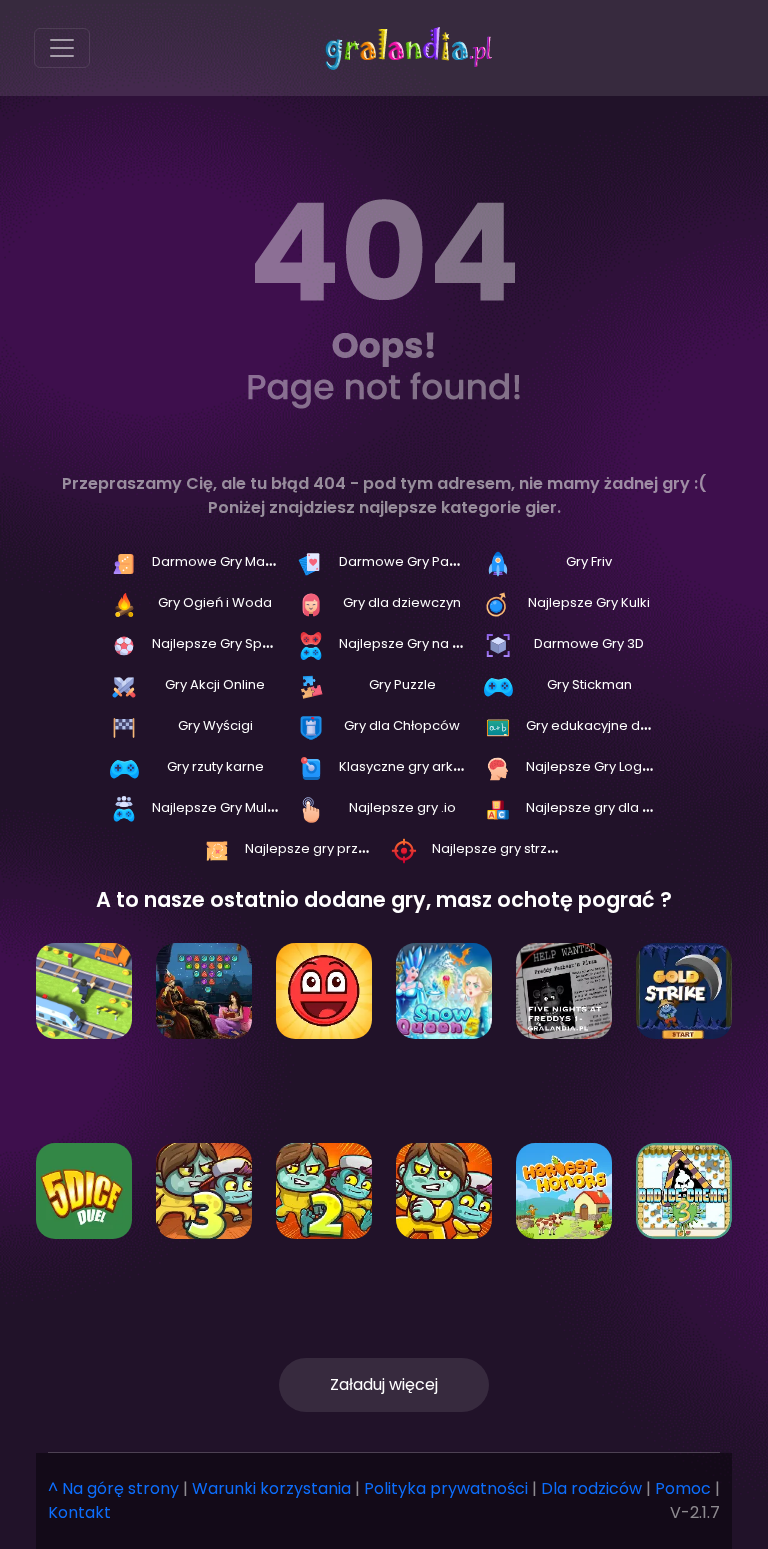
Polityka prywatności (446, 1488)
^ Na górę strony (113, 1488)
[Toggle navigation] (62, 48)
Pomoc (683, 1488)
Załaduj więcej (384, 1384)
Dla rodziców (591, 1488)
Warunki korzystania (271, 1488)
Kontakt (79, 1512)
